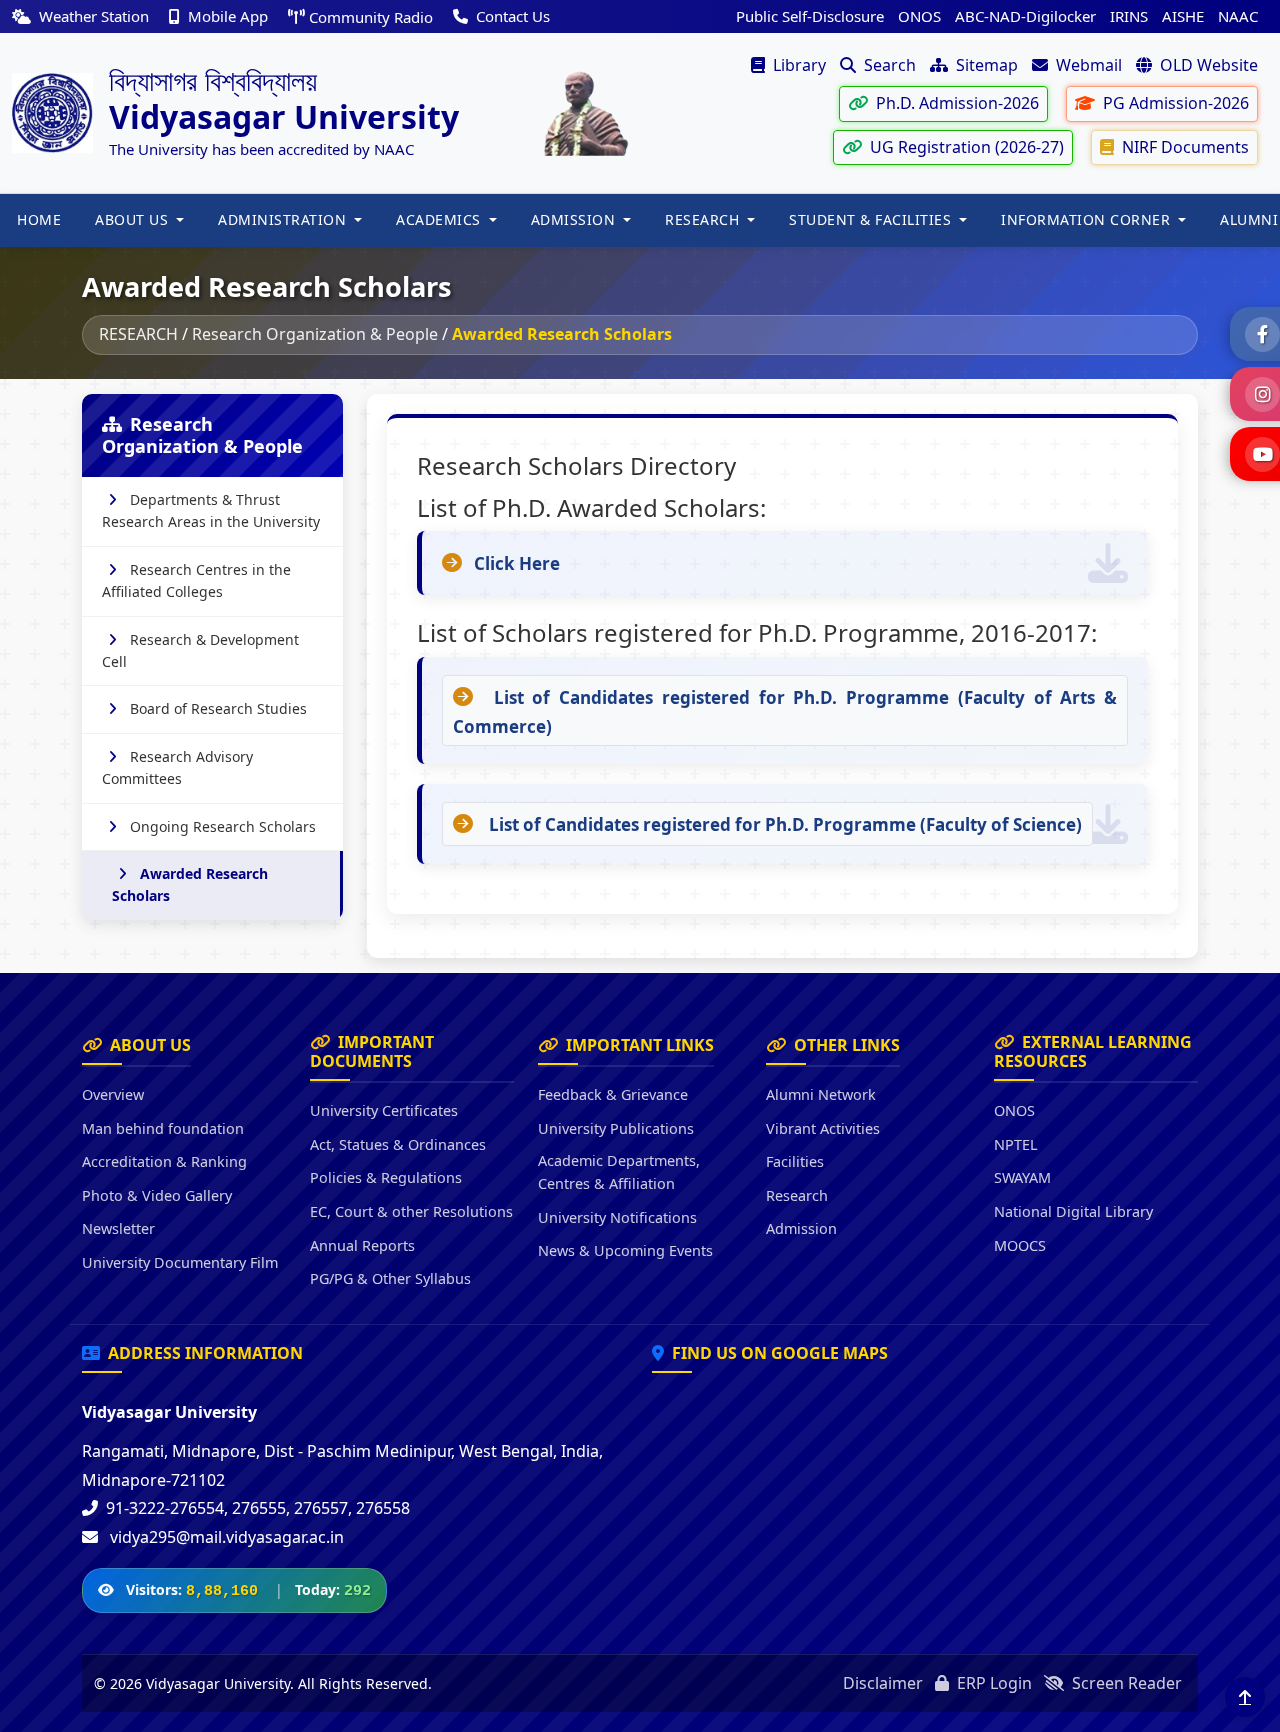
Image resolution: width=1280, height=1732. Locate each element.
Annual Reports (362, 1245)
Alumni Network (821, 1094)
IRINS (1129, 16)
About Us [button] (134, 219)
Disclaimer (883, 1683)
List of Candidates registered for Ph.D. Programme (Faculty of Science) (783, 824)
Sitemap (985, 65)
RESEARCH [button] (704, 219)
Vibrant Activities (823, 1128)
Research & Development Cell (200, 650)
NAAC (1238, 16)
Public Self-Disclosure (810, 16)
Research (797, 1195)
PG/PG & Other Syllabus (390, 1278)
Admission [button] (575, 219)
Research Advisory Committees (177, 767)
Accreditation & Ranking (164, 1161)
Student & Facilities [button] (872, 219)
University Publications (616, 1128)
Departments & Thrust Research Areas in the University (211, 510)
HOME (39, 219)
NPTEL (1016, 1144)
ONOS (919, 16)
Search (888, 65)
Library (797, 65)
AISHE (1183, 16)
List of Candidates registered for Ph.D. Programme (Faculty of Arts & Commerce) (785, 712)
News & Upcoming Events (625, 1250)
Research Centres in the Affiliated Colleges (196, 580)
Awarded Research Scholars (190, 884)
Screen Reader (1125, 1683)
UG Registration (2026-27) (965, 147)
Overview (113, 1094)
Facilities (795, 1161)
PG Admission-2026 (1174, 103)
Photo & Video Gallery (157, 1195)
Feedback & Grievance (613, 1094)
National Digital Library (1073, 1211)
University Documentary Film (180, 1262)
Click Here (517, 563)
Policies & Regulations (386, 1177)
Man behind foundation (163, 1128)
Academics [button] (440, 219)
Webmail (1087, 65)
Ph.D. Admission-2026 (955, 103)
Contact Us (511, 16)
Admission (801, 1228)
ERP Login (992, 1683)
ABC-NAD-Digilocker (1025, 16)
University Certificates (384, 1110)
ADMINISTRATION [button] (284, 219)
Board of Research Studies (218, 708)
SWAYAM (1022, 1177)
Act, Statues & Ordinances (398, 1144)
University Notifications (617, 1217)
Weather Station (94, 16)
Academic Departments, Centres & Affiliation (619, 1172)
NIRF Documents (1183, 147)
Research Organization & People (315, 334)
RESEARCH (138, 334)
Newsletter (118, 1228)
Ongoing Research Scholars (223, 826)
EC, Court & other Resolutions (411, 1211)
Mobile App (228, 16)
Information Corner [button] (1088, 219)
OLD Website (1207, 65)
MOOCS (1020, 1245)
